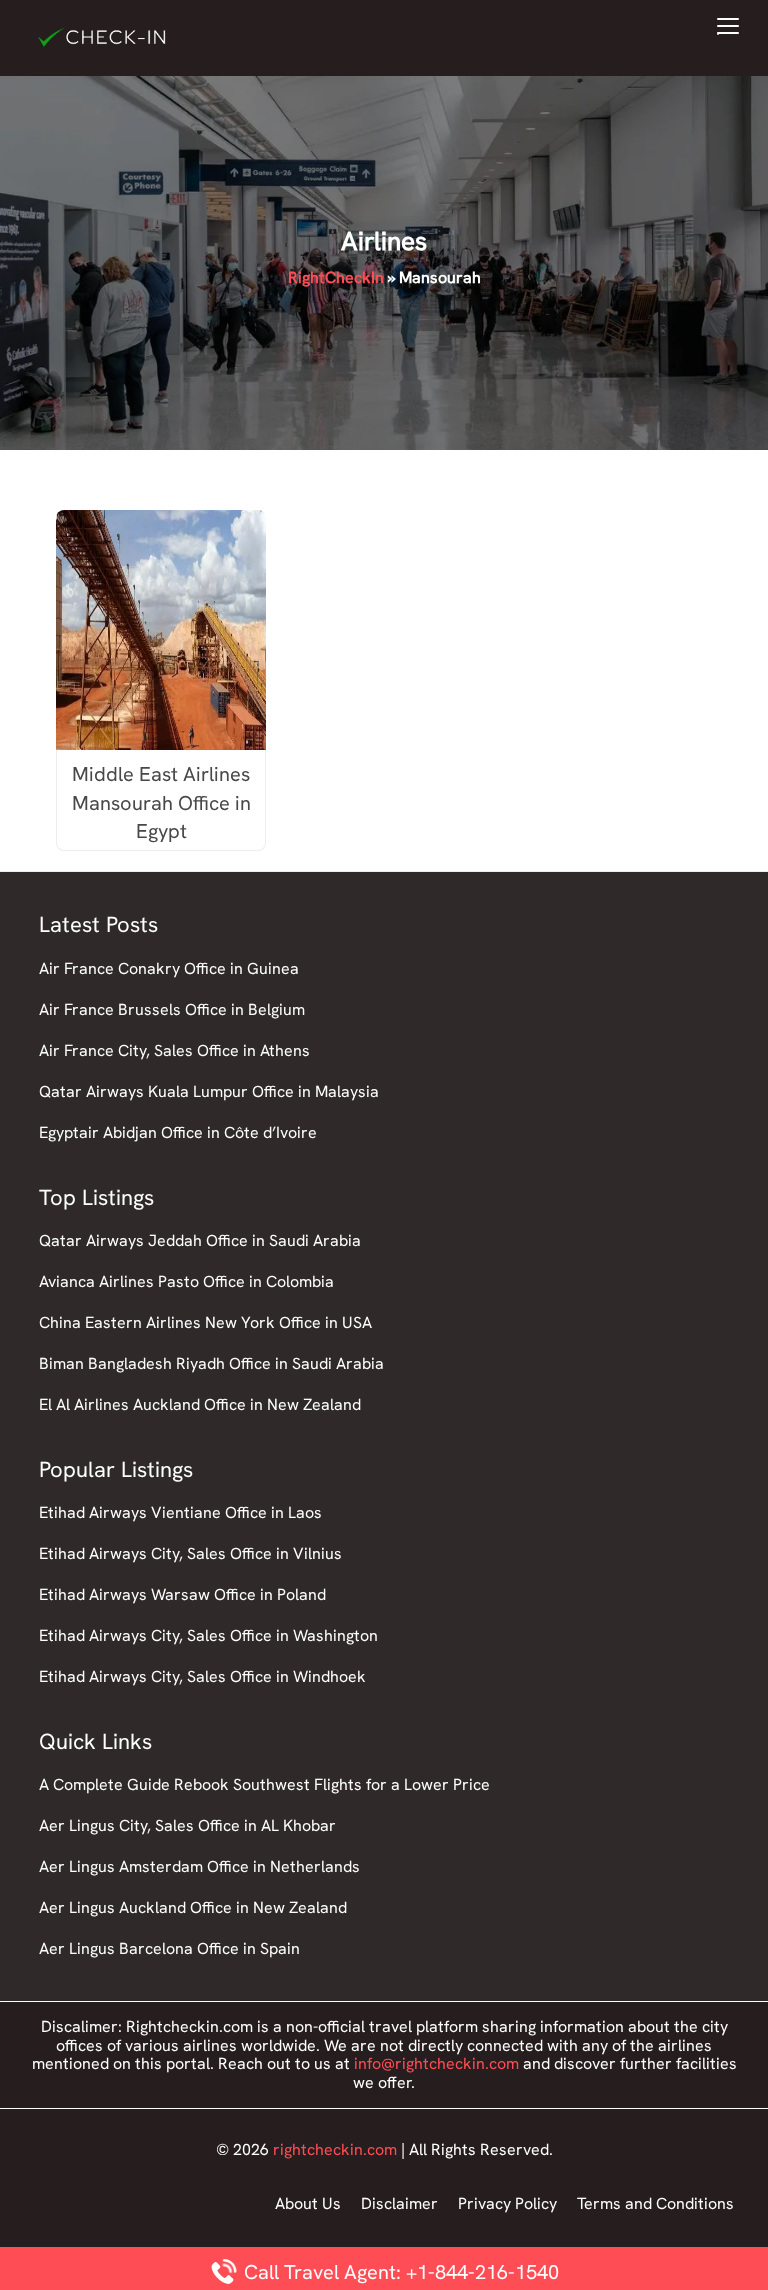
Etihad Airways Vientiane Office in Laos (180, 1512)
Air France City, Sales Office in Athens (174, 1050)
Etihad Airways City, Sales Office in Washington (208, 1635)
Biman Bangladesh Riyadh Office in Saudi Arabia (211, 1363)
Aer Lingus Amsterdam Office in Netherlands (199, 1866)
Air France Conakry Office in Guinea (169, 968)
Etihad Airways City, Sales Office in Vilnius (190, 1553)
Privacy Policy (507, 2203)
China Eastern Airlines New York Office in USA (205, 1322)
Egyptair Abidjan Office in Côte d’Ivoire (178, 1132)
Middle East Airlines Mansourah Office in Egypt (161, 802)
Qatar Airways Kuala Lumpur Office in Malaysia (209, 1091)
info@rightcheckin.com (436, 2063)
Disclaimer (399, 2203)
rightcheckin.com (335, 2149)
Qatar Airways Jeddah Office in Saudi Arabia (200, 1240)
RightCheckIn (336, 277)
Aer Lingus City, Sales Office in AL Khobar (187, 1825)
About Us (308, 2203)
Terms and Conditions (655, 2203)
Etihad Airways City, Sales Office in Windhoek (202, 1676)
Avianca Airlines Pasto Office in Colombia (186, 1281)
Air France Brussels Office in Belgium (172, 1009)
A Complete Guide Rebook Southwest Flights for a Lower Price (264, 1784)
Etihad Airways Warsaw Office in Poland (182, 1594)
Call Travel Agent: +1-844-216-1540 (399, 2272)
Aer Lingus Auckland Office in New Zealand (193, 1907)
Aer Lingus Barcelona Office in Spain (169, 1948)
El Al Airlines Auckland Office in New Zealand (200, 1404)
